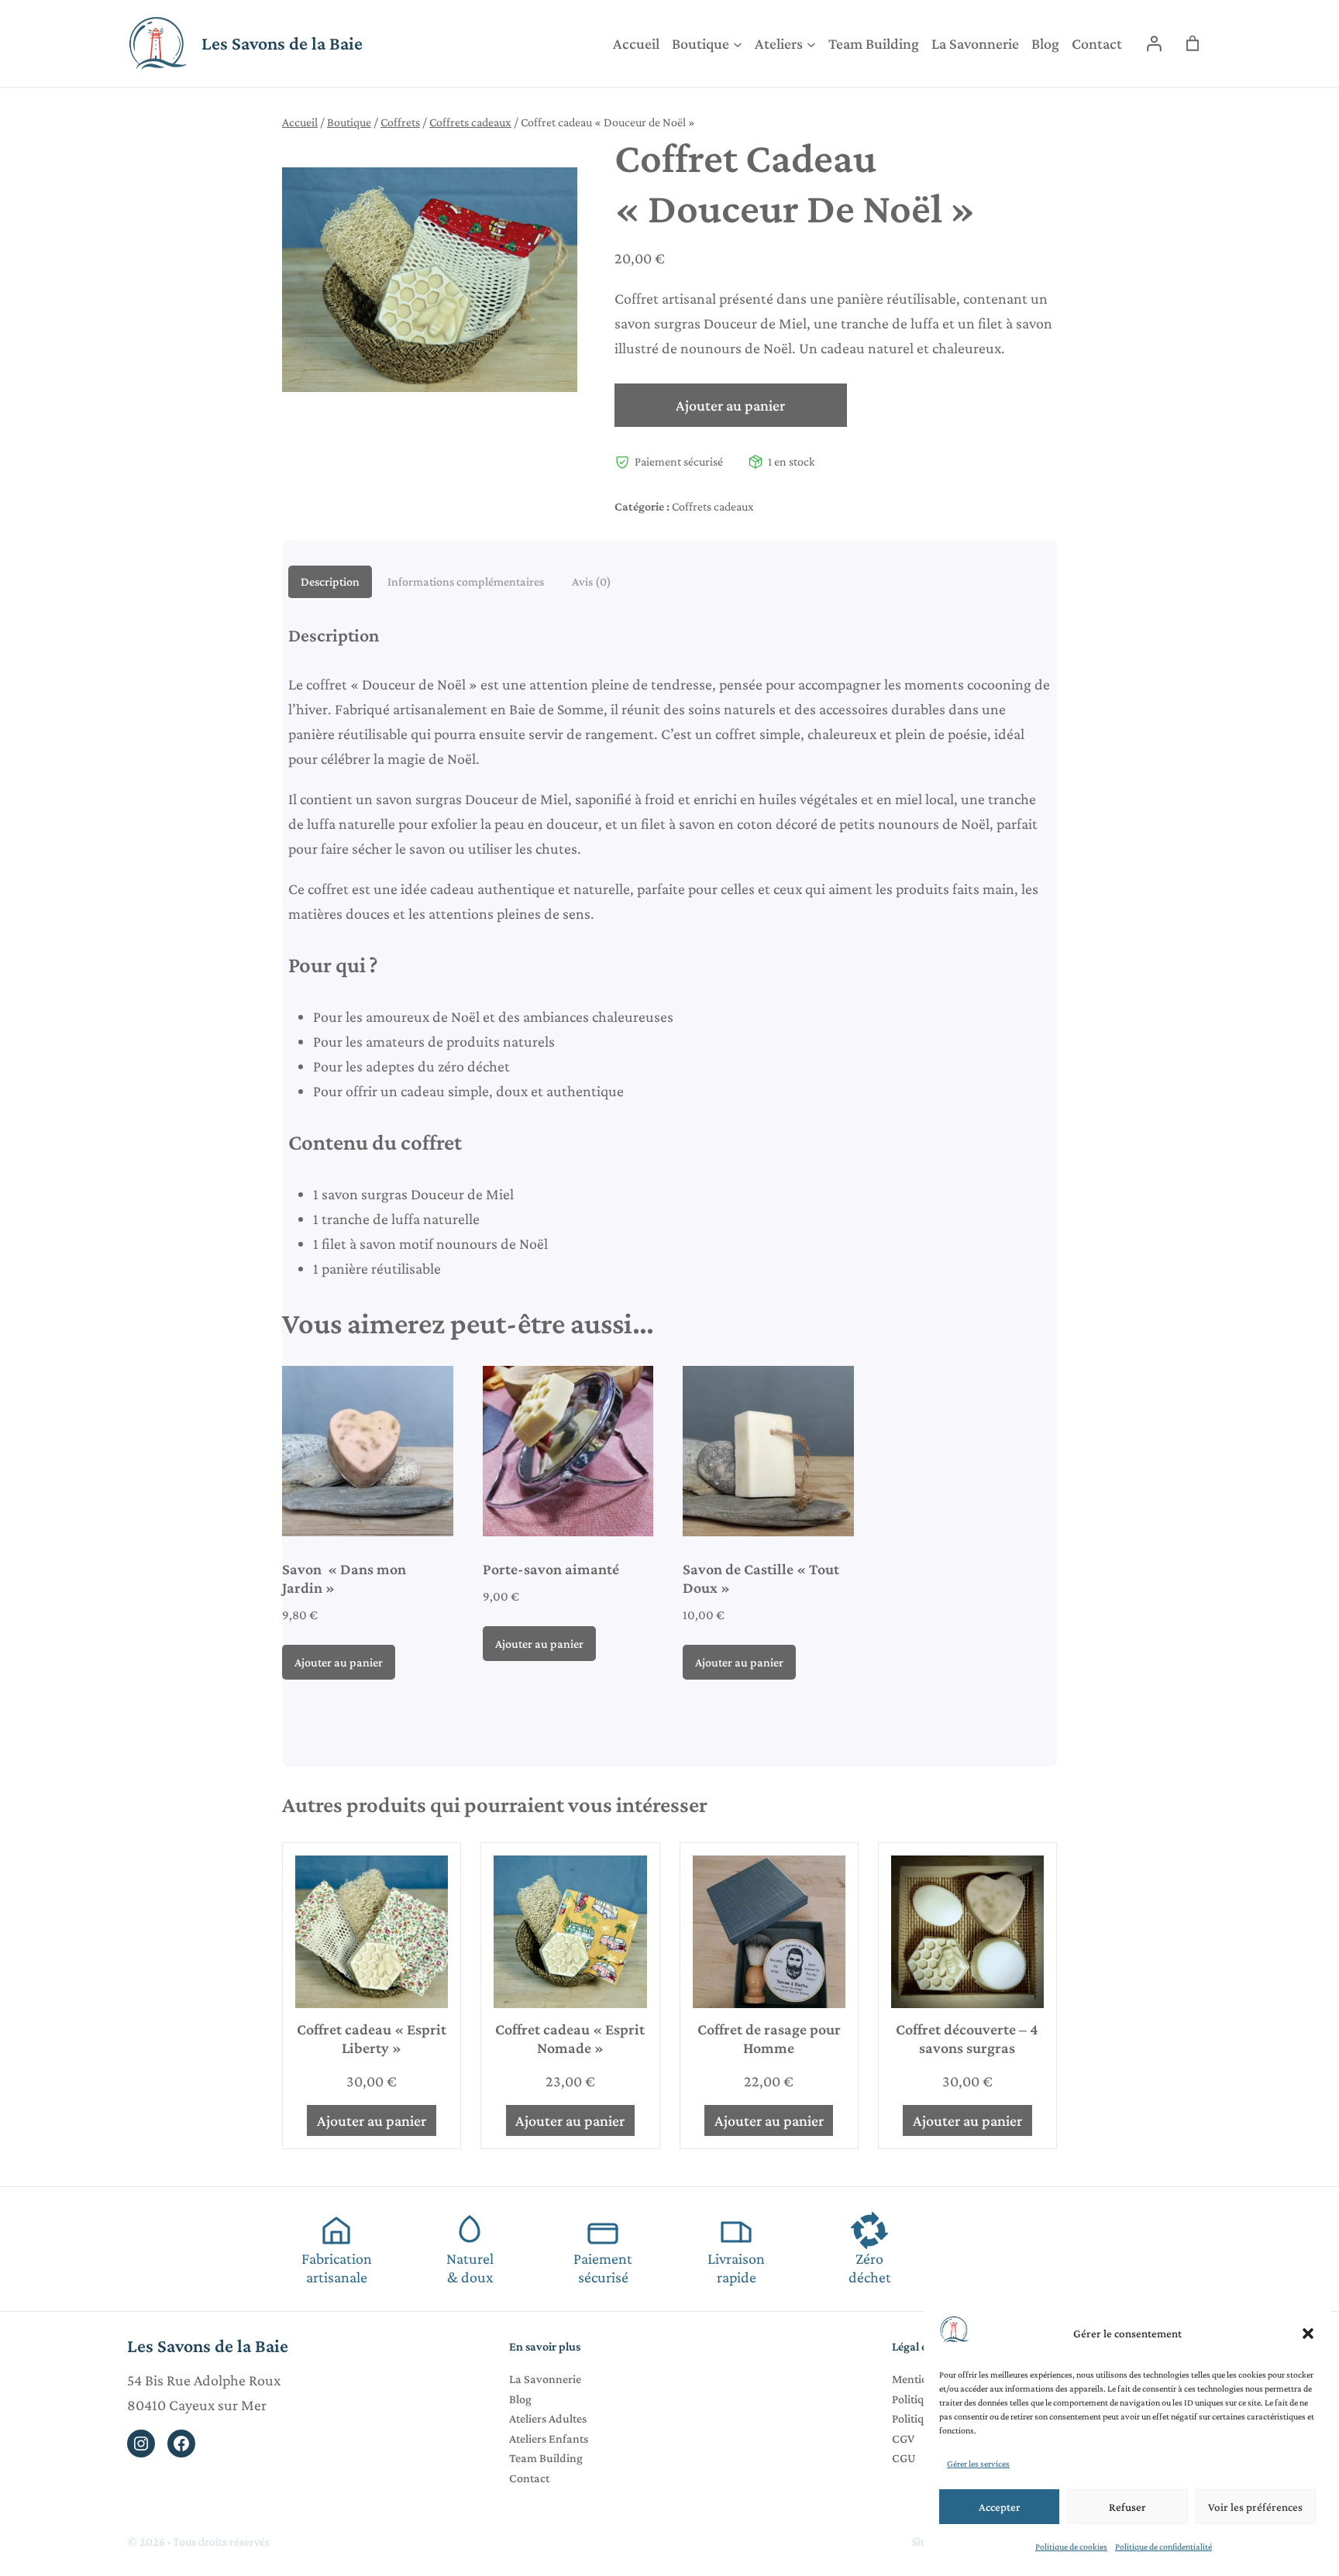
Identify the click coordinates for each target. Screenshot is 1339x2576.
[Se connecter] (1154, 43)
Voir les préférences (1255, 2507)
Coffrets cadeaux (470, 122)
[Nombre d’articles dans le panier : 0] (1193, 43)
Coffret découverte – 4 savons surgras (967, 2038)
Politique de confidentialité (1163, 2547)
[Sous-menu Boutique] (738, 43)
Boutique (349, 122)
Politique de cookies (1071, 2547)
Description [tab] (330, 581)
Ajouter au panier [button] (339, 1662)
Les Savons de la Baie (282, 43)
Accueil (300, 122)
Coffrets (400, 122)
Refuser (1127, 2507)
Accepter (1000, 2507)
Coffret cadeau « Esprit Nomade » (570, 2038)
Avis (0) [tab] (592, 581)
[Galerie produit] (430, 280)
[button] (1308, 2334)
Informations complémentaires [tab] (466, 581)
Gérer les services (978, 2464)
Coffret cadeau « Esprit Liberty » (372, 2038)
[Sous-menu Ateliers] (811, 43)
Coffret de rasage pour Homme (769, 2038)
